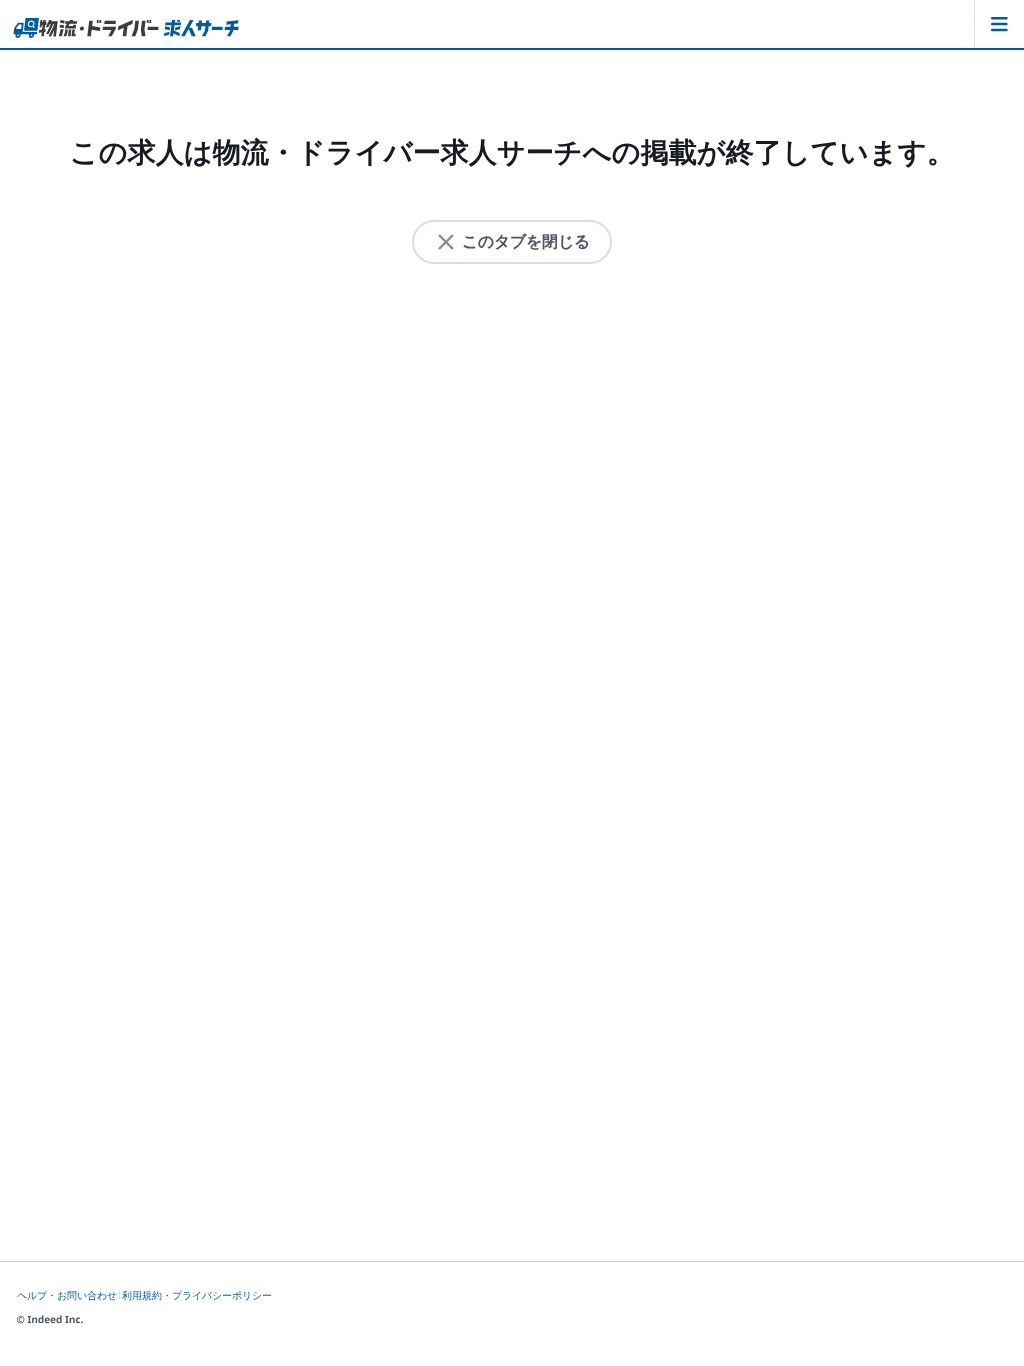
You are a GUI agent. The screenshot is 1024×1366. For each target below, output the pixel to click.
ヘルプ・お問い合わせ (67, 1295)
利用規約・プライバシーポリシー (197, 1295)
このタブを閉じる (526, 241)
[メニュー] (999, 24)
